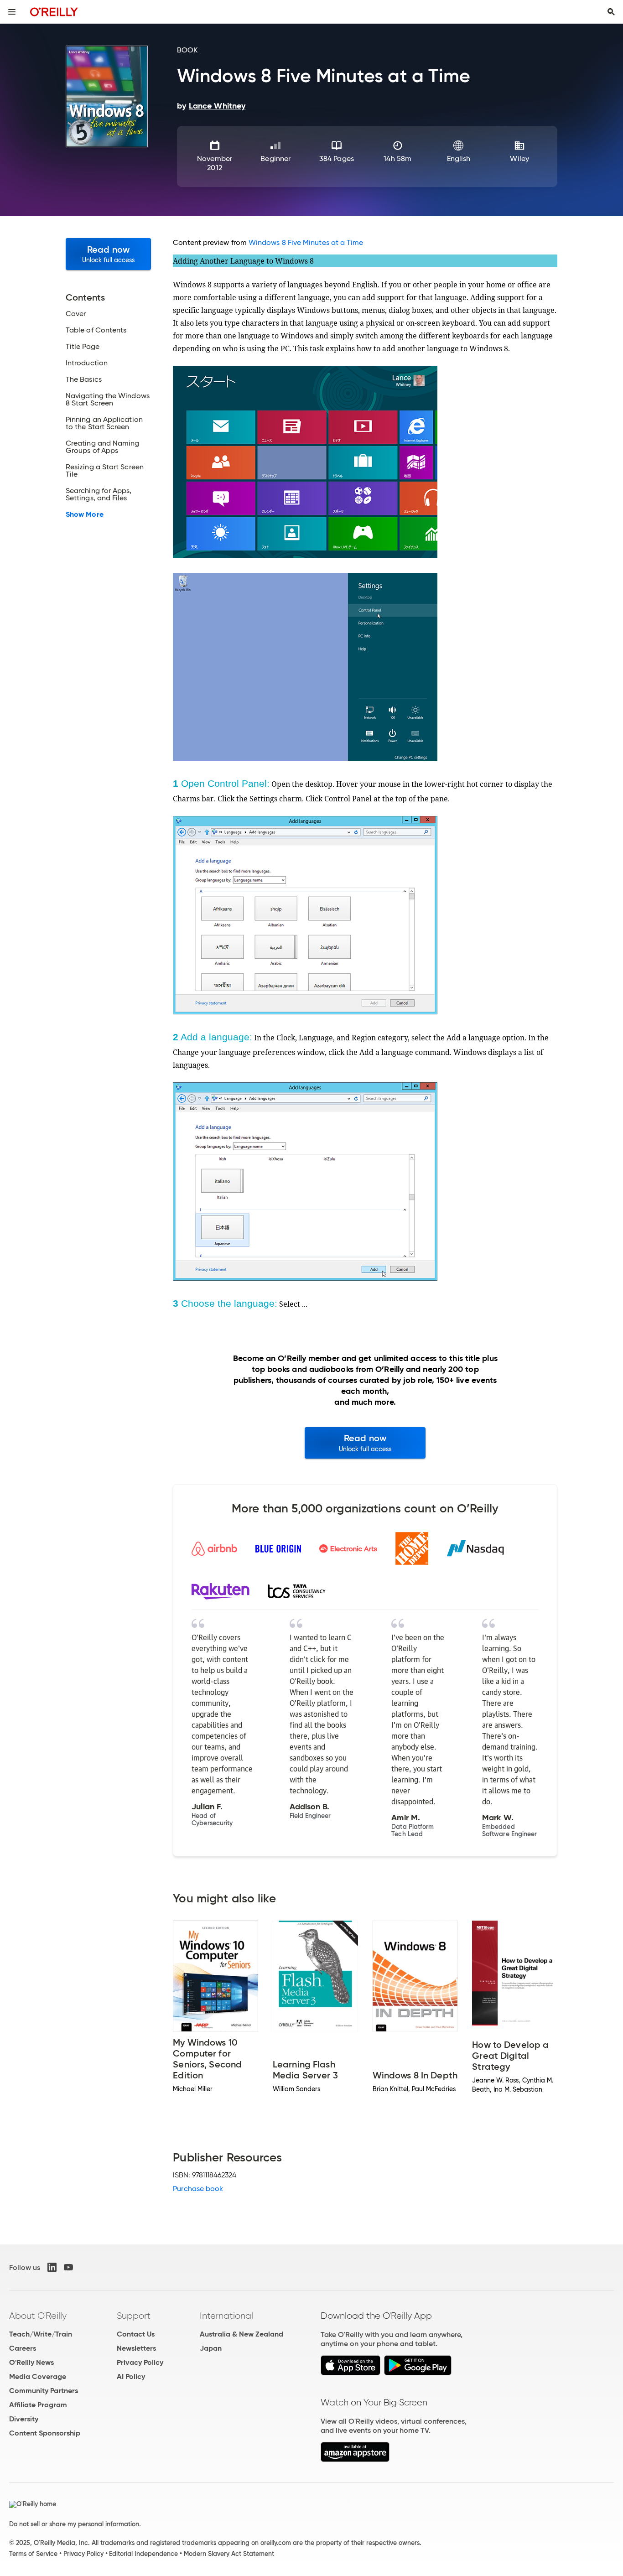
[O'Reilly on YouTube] (68, 2267)
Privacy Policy (140, 2362)
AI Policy (131, 2376)
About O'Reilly (38, 2316)
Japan (211, 2348)
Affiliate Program (38, 2405)
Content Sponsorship (45, 2433)
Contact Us (136, 2334)
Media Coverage (38, 2376)
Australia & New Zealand (241, 2334)
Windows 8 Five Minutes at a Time (306, 242)
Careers (23, 2348)
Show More (85, 514)
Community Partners (44, 2391)
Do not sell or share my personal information (74, 2524)
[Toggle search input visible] (611, 12)
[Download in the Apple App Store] (350, 2373)
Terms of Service (33, 2554)
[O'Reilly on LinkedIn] (52, 2267)
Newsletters (136, 2348)
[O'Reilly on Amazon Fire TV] (355, 2459)
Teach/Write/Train (41, 2334)
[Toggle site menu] (12, 12)
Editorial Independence (143, 2554)
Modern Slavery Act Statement (229, 2554)
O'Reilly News (31, 2362)
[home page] (54, 12)
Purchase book (198, 2189)
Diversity (24, 2419)
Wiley (519, 158)
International (226, 2316)
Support (134, 2316)
